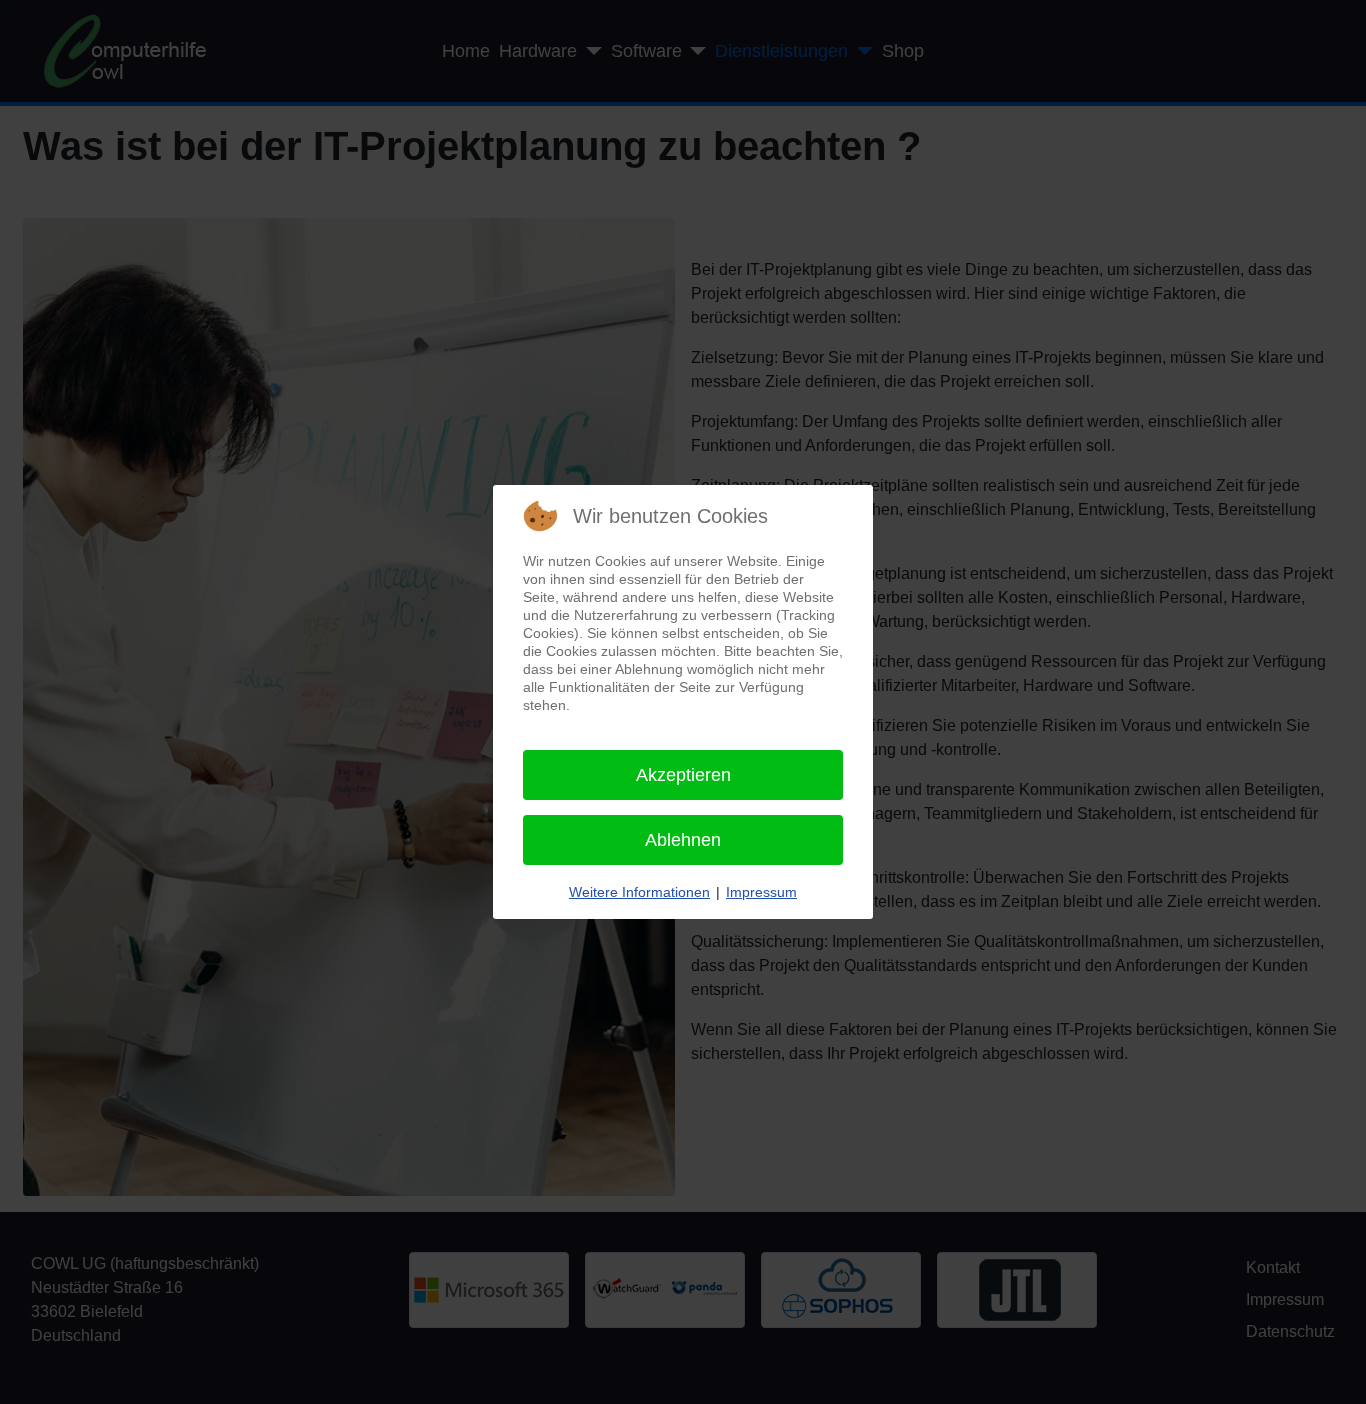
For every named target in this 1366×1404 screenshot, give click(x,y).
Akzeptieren (683, 775)
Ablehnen (683, 840)
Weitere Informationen (639, 892)
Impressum (761, 892)
